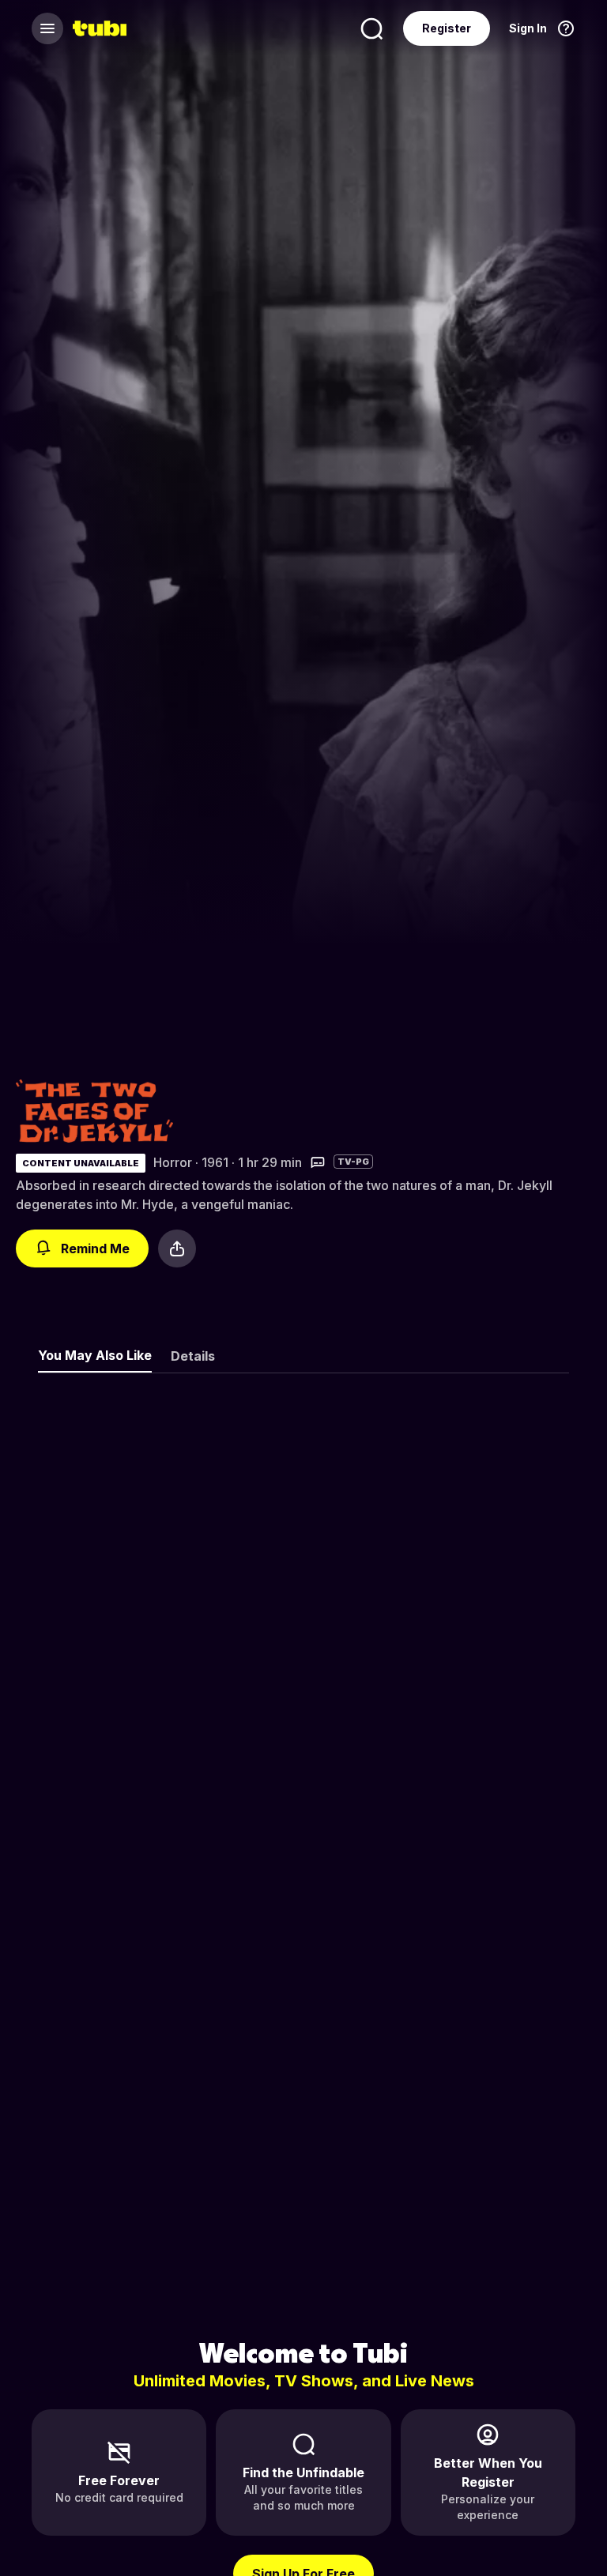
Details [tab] (193, 1356)
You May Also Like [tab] (95, 1355)
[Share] (177, 1248)
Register (447, 28)
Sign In (528, 28)
